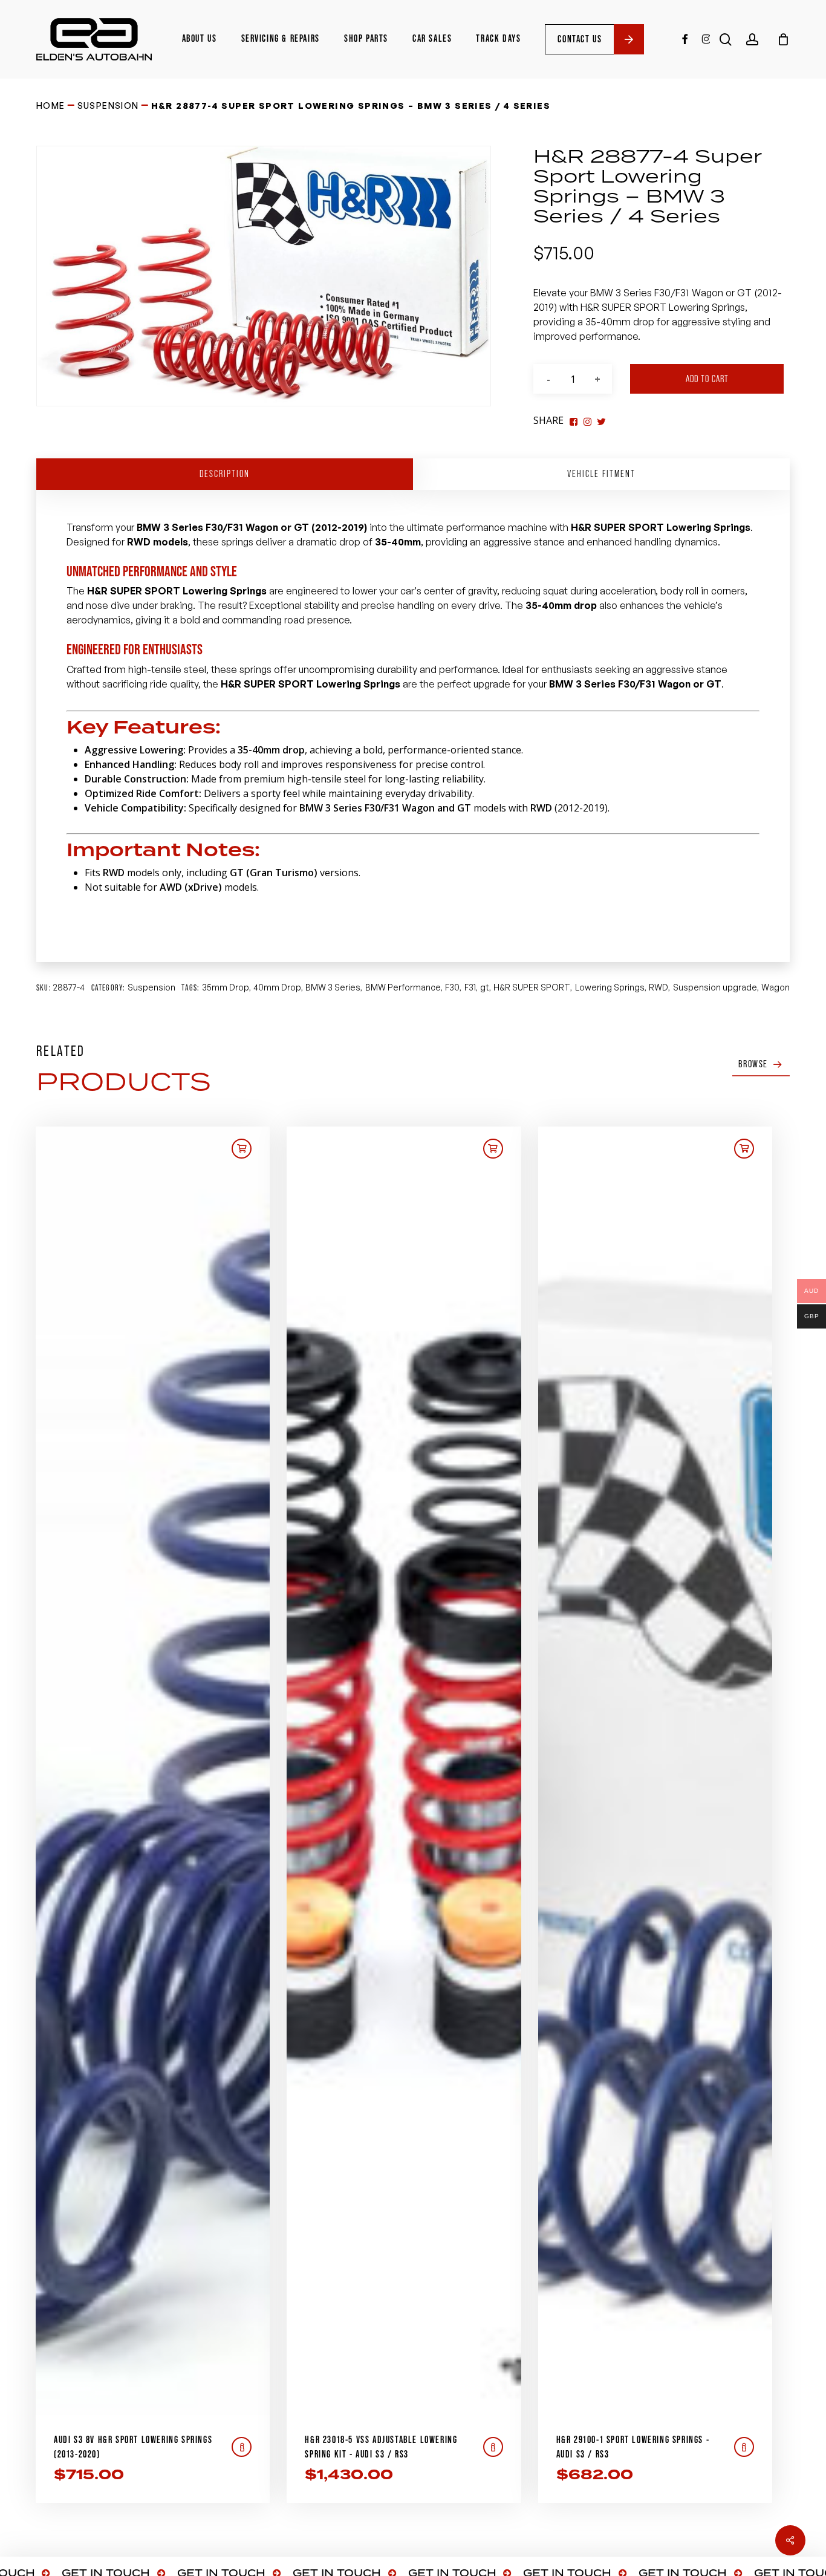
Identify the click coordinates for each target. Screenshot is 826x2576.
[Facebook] (574, 420)
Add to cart (707, 379)
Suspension (108, 106)
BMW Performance (403, 987)
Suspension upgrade (715, 987)
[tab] (225, 474)
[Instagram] (601, 420)
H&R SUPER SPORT (532, 987)
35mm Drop (226, 987)
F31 (470, 987)
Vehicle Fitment (601, 474)
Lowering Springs (610, 987)
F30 (452, 987)
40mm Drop (277, 987)
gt (485, 987)
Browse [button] (753, 1064)
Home (51, 106)
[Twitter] (587, 420)
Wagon (776, 987)
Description (225, 474)
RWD (659, 987)
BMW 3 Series (333, 987)
